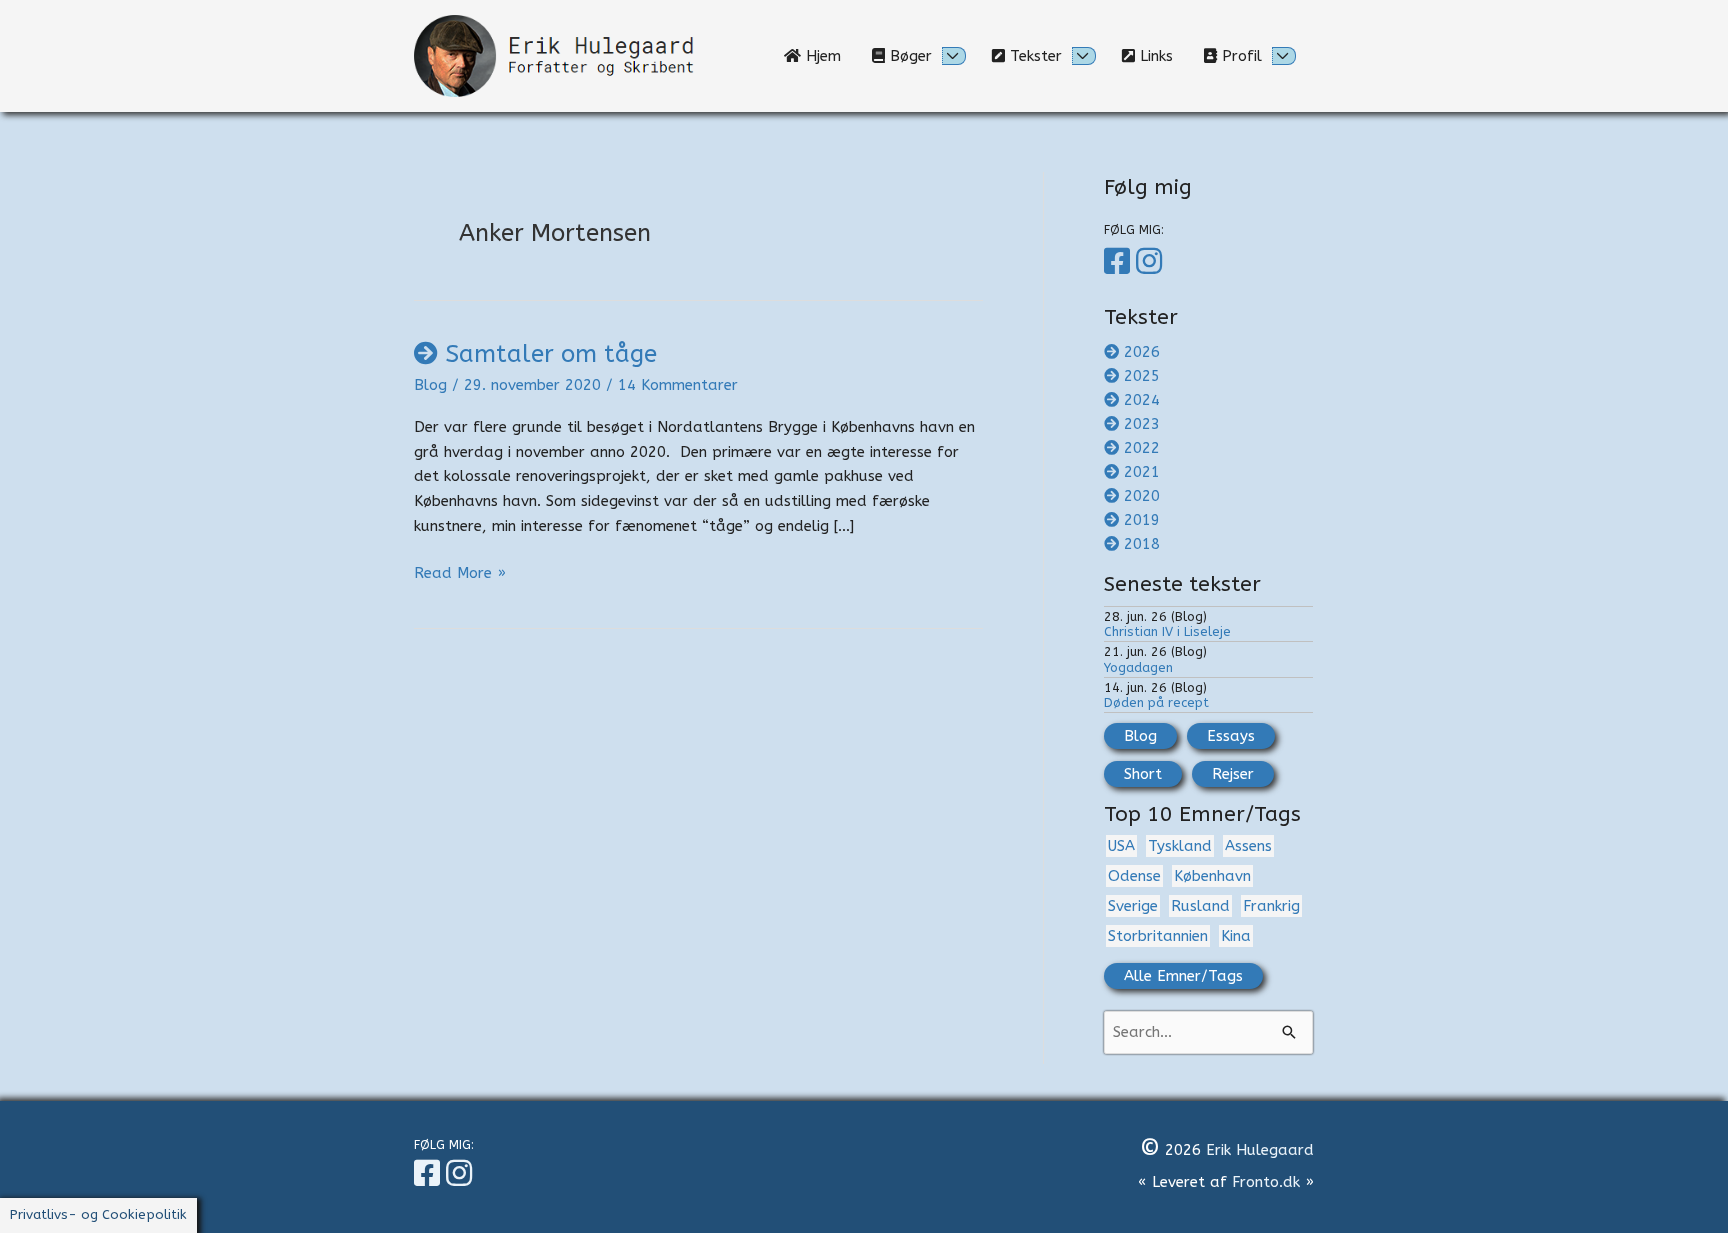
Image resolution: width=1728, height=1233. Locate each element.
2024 (1142, 400)
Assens (1248, 846)
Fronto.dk (1266, 1182)
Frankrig (1271, 906)
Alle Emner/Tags (1183, 976)
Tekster (1033, 56)
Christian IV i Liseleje (1167, 631)
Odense (1134, 876)
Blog (430, 385)
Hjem (828, 56)
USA (1121, 846)
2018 (1142, 544)
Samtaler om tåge (551, 354)
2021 (1142, 472)
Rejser (1233, 774)
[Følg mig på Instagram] (1152, 262)
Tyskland (1180, 846)
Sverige (1133, 906)
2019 (1142, 520)
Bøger (908, 56)
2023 (1142, 424)
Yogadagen (1138, 667)
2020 (1142, 496)
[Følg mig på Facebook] (1120, 262)
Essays (1231, 736)
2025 (1142, 376)
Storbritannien (1158, 936)
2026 (1142, 352)
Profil (1239, 56)
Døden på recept (1156, 702)
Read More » (460, 574)
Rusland (1200, 906)
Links (1161, 56)
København (1212, 876)
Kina (1236, 936)
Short (1143, 774)
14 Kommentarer (678, 385)
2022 (1142, 448)
